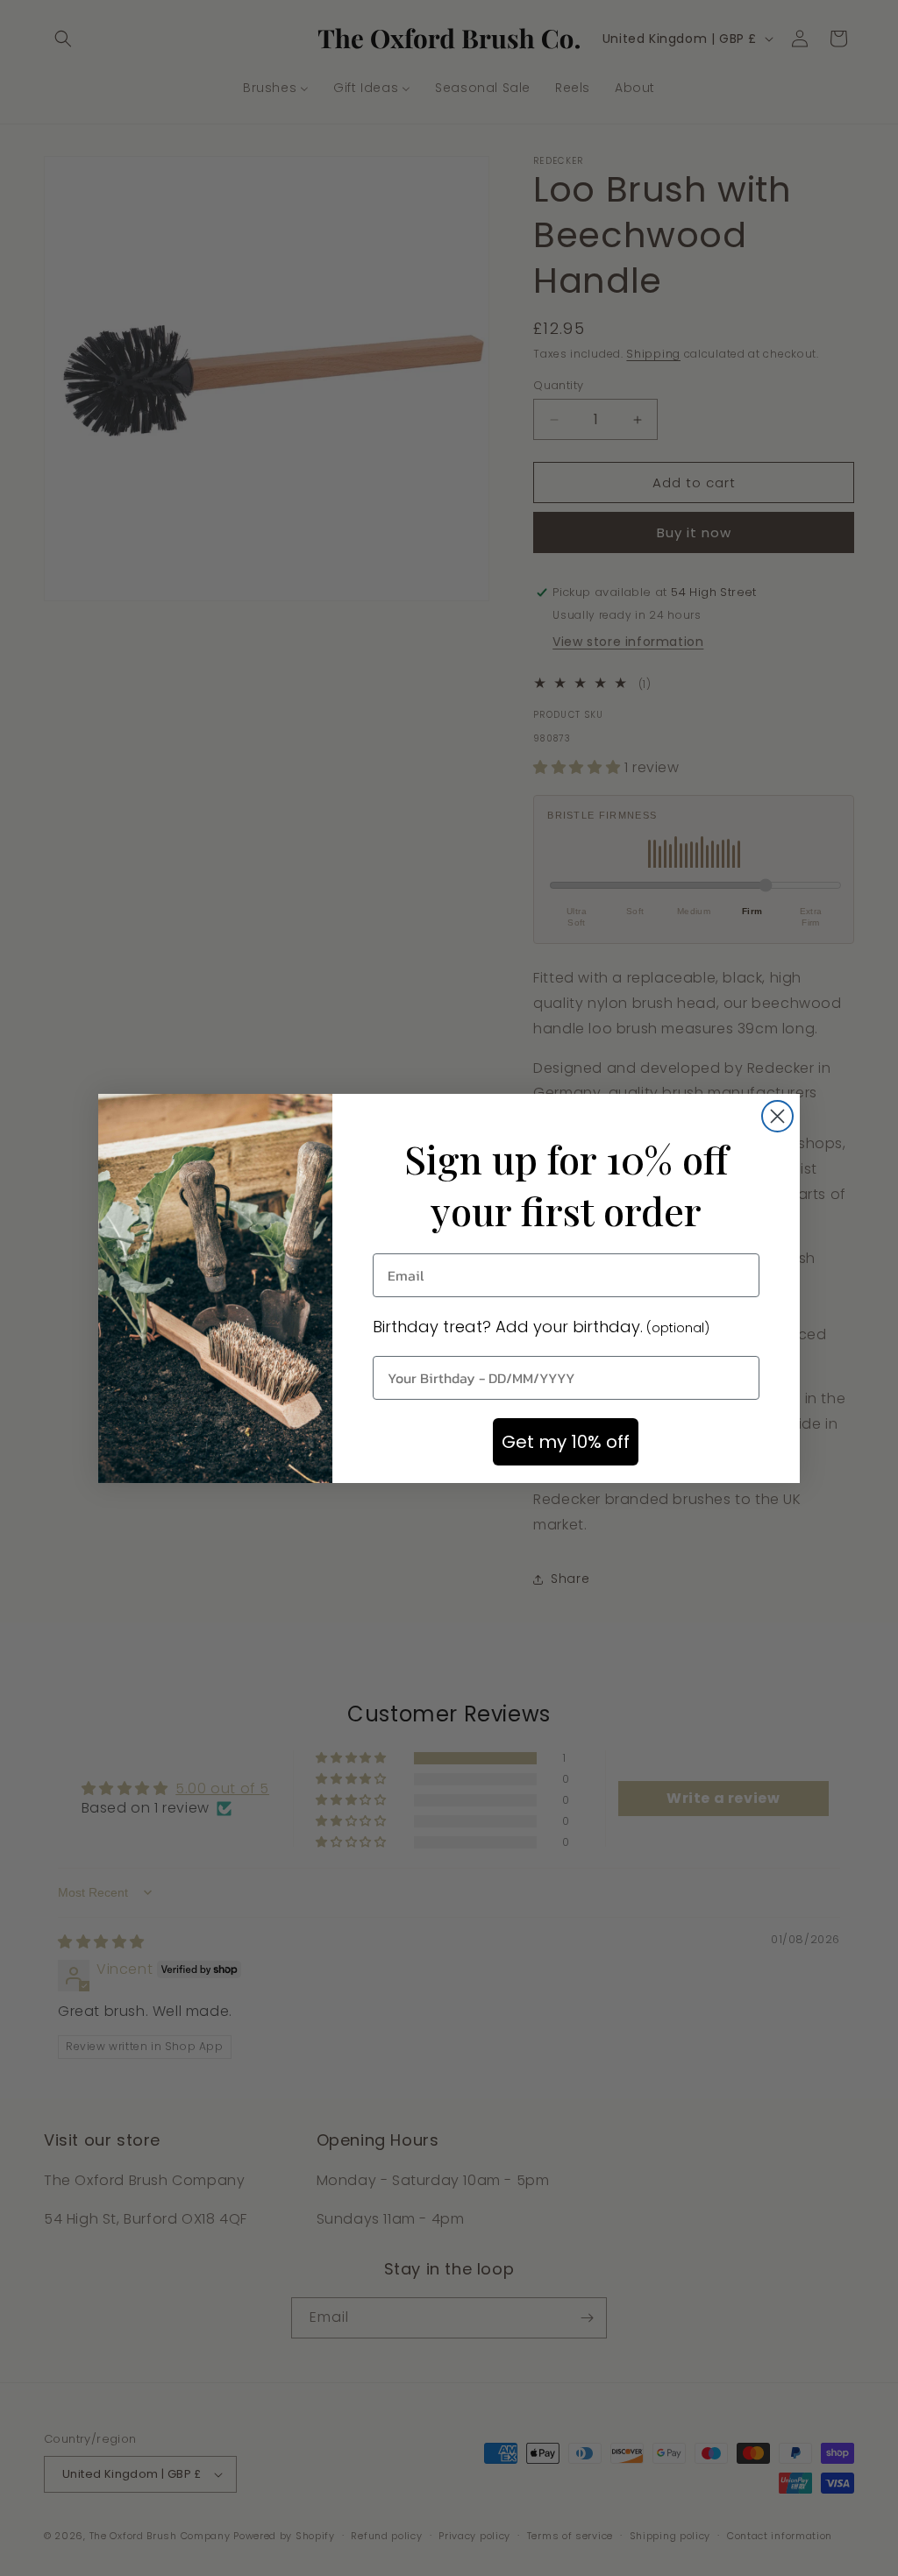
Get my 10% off (566, 1442)
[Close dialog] (777, 1116)
